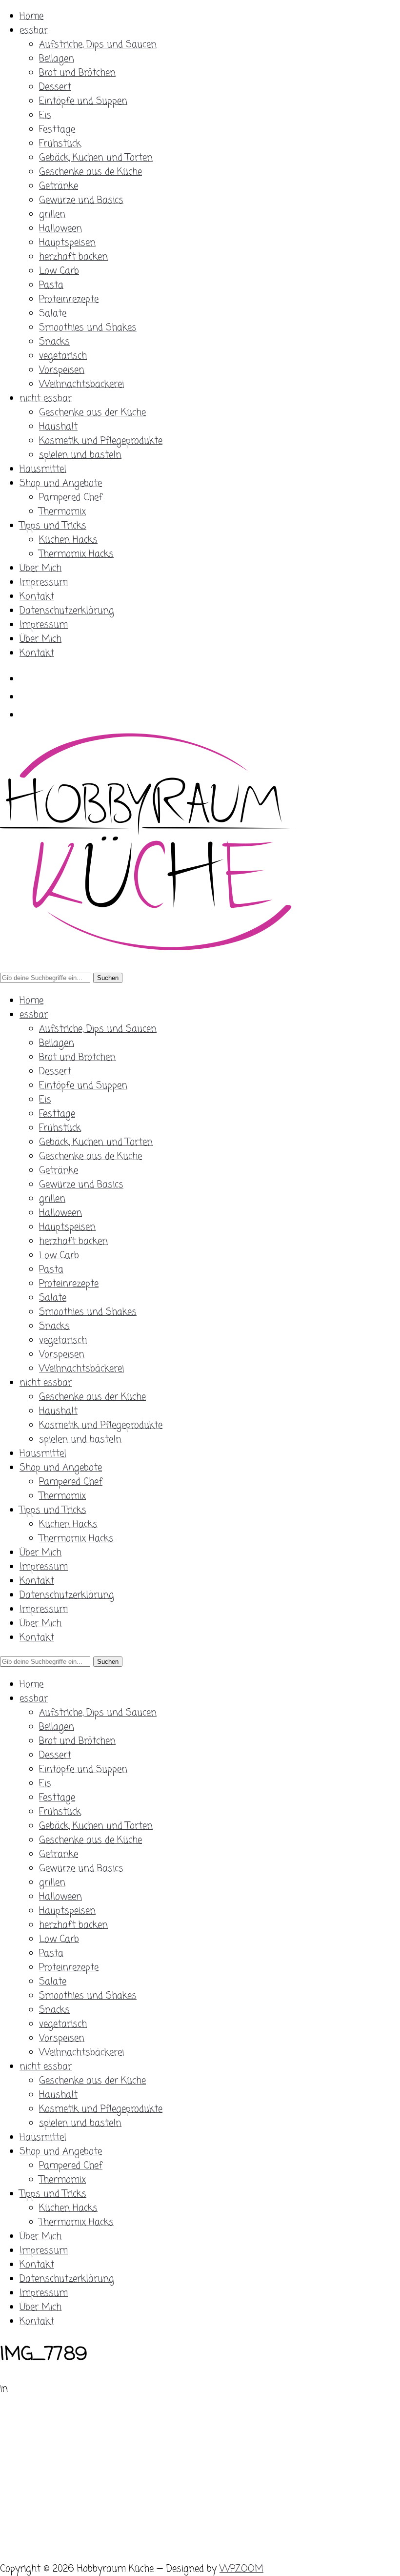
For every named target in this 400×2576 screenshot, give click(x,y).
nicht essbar (46, 399)
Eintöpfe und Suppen (83, 101)
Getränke (59, 186)
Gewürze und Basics (81, 200)
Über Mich (40, 568)
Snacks (54, 342)
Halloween (60, 229)
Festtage (57, 130)
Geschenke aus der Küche (92, 413)
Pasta (51, 285)
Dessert (55, 87)
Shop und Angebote (61, 483)
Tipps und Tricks (53, 526)
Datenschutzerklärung (67, 611)
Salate (53, 314)
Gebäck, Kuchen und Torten (96, 158)
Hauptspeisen (67, 243)
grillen (52, 215)
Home (31, 16)
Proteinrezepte (69, 299)
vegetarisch (63, 356)
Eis (45, 115)
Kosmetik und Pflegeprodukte (101, 441)
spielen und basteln (80, 455)
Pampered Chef (71, 498)
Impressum (44, 583)
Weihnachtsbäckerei (81, 384)
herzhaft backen (73, 257)
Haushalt (58, 427)
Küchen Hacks (68, 540)
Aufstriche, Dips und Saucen (98, 45)
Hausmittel (43, 469)
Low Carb (59, 271)
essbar (34, 31)
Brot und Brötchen (77, 73)
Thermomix (62, 512)
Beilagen (57, 59)
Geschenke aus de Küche (90, 172)
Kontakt (37, 597)
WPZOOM (241, 2569)
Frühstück (60, 144)
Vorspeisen (62, 370)
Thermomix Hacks (76, 554)
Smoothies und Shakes (88, 328)
